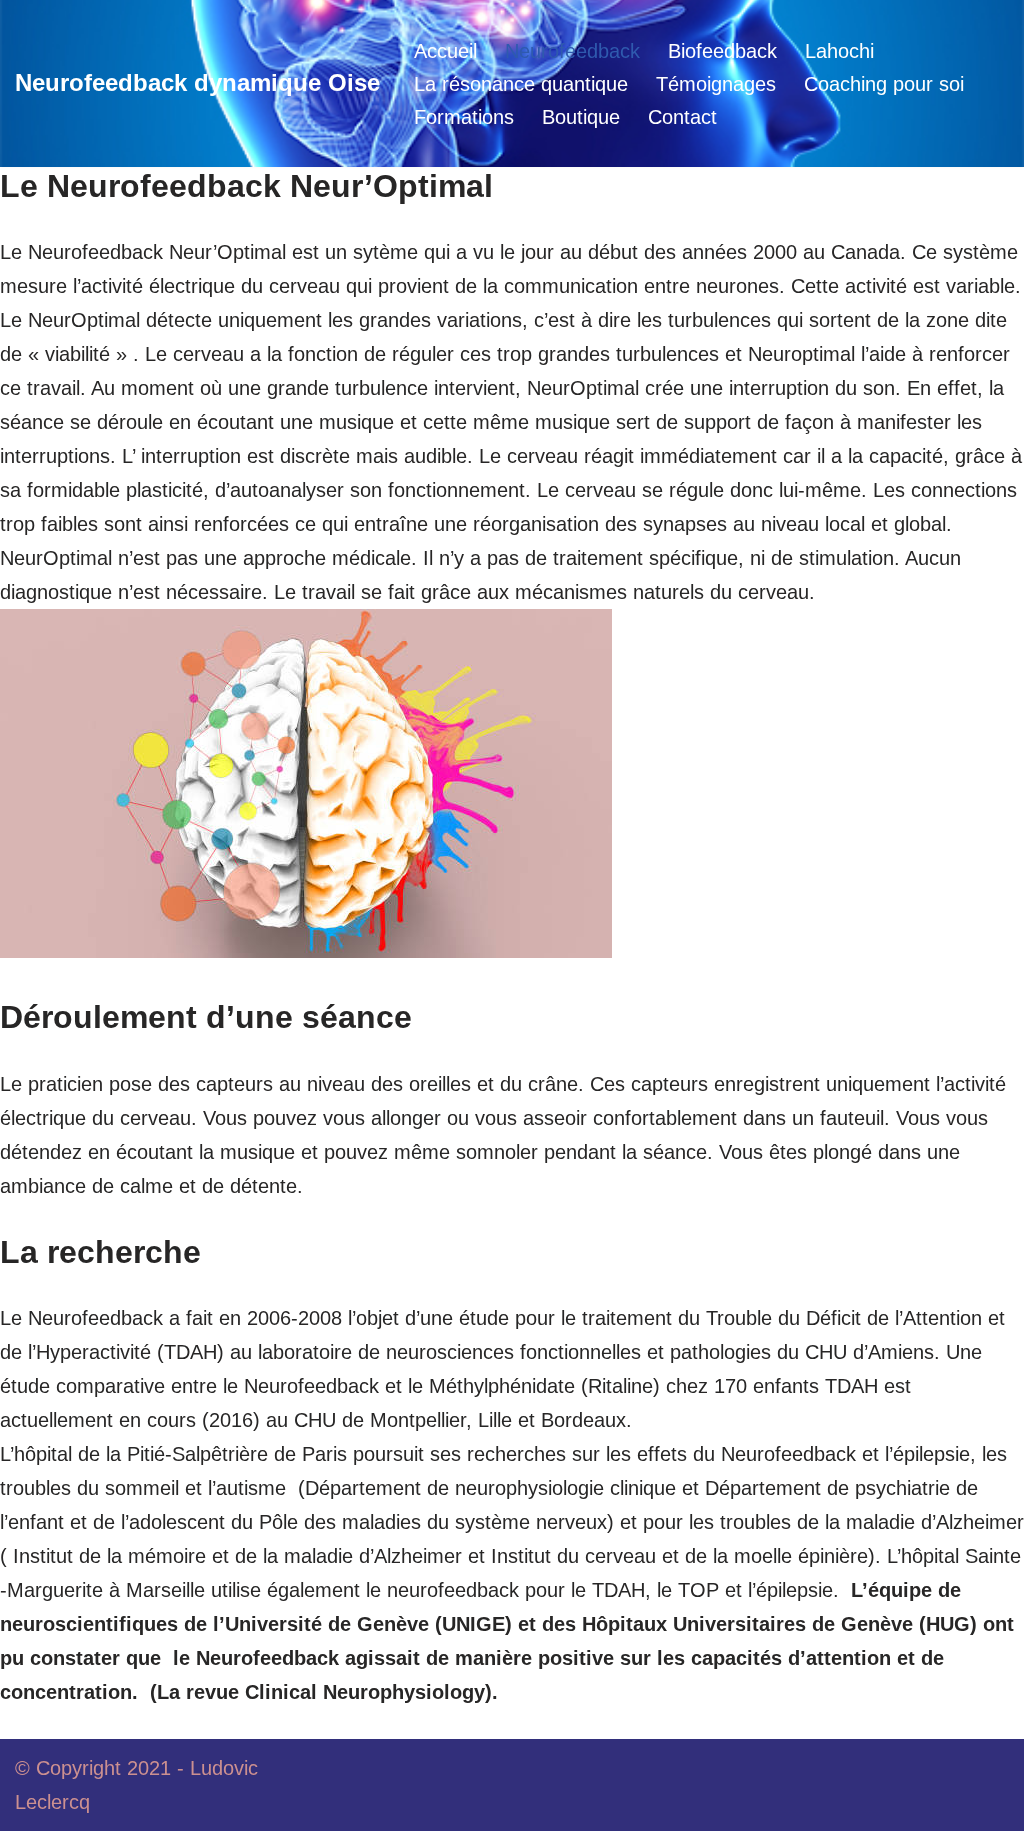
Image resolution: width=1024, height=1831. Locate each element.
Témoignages (716, 84)
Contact (682, 117)
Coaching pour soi (884, 84)
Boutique (581, 117)
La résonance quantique (521, 84)
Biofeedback (722, 51)
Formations (464, 117)
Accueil (445, 51)
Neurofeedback (572, 51)
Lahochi (839, 51)
